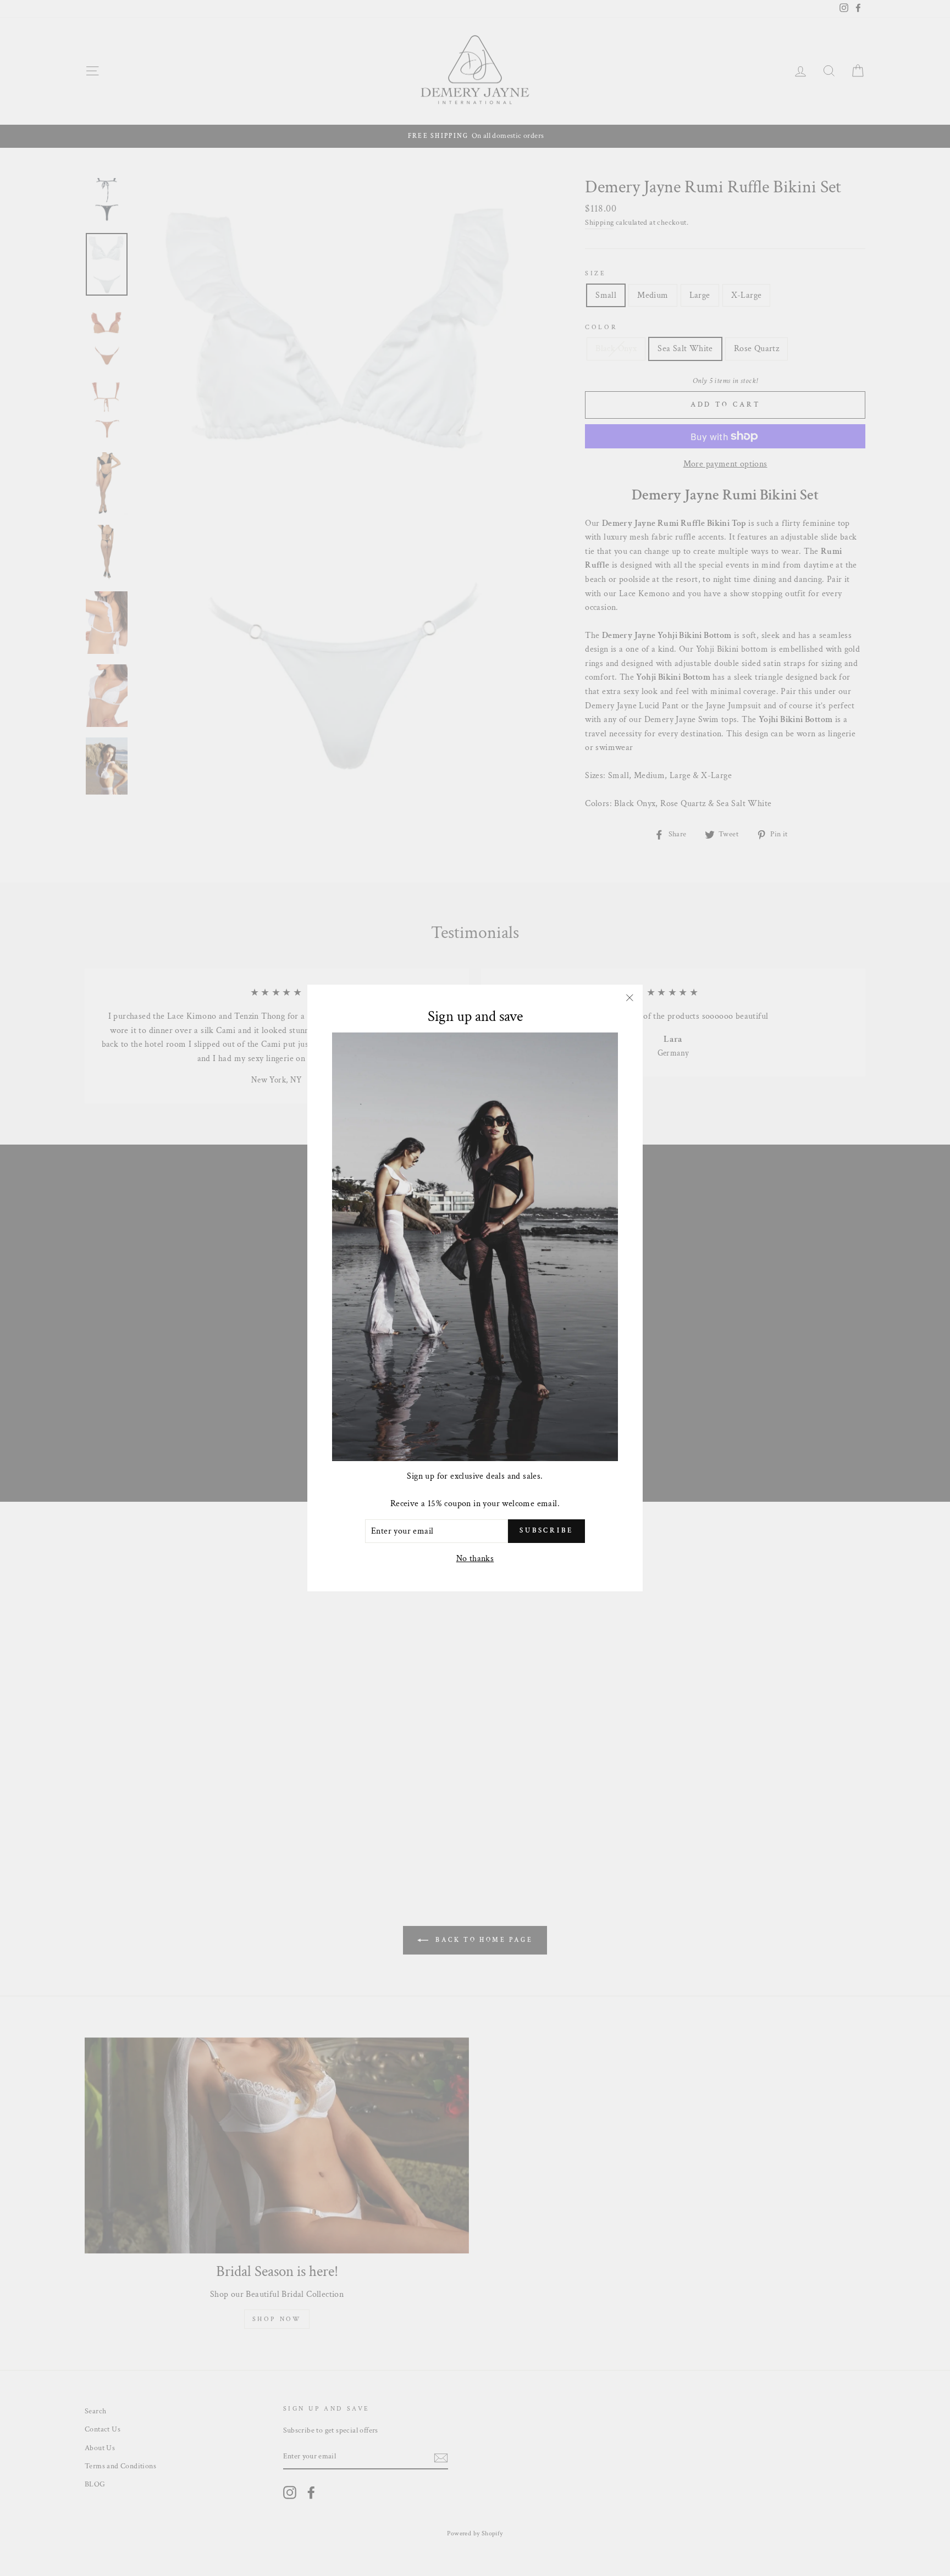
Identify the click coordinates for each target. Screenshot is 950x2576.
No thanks (475, 1559)
